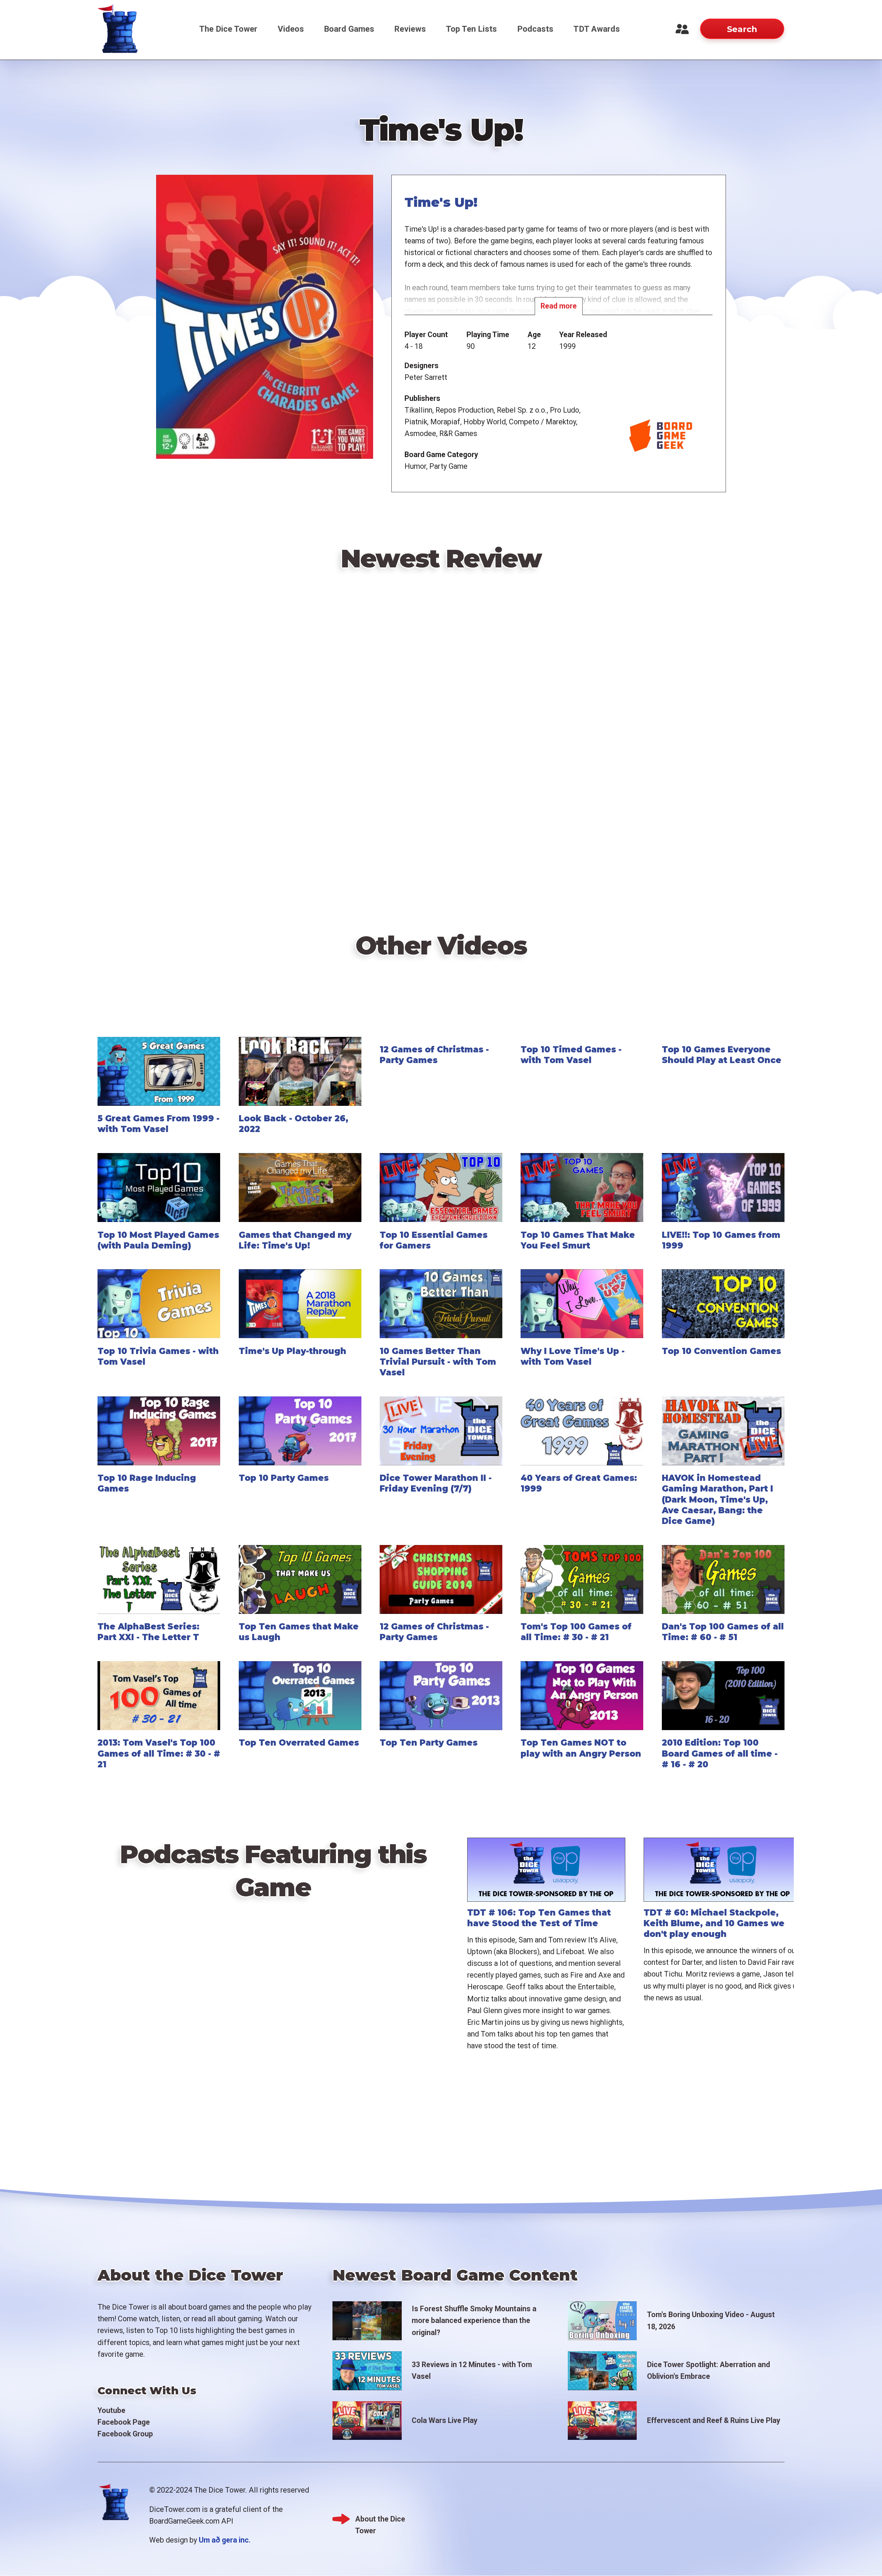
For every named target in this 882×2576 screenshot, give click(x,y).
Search (742, 29)
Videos (291, 29)
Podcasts (535, 29)
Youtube (111, 2410)
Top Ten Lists (471, 29)
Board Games (349, 29)
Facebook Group (125, 2434)
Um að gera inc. (225, 2540)
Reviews (410, 29)
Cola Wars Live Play (445, 2420)
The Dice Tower (228, 29)
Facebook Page (124, 2422)
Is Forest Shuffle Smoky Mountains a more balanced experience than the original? (474, 2320)
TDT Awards (597, 29)
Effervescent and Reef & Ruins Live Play (714, 2420)
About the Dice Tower (380, 2520)
